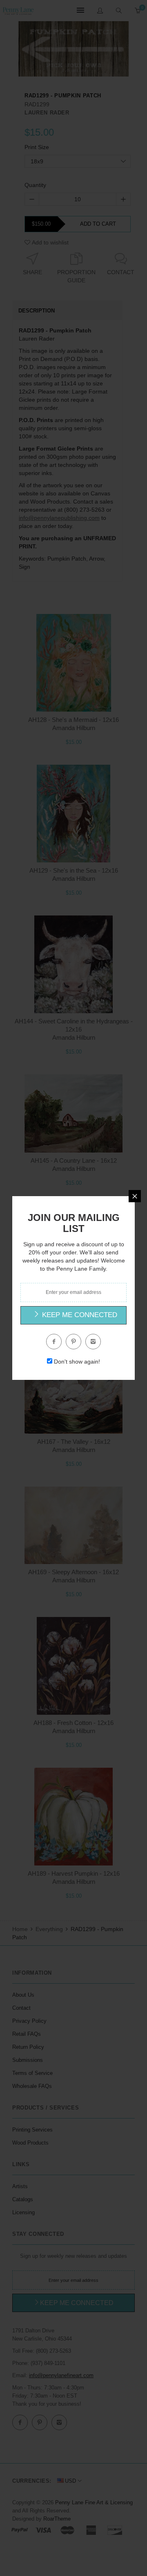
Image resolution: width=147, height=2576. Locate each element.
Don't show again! (77, 1362)
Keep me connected (79, 1315)
